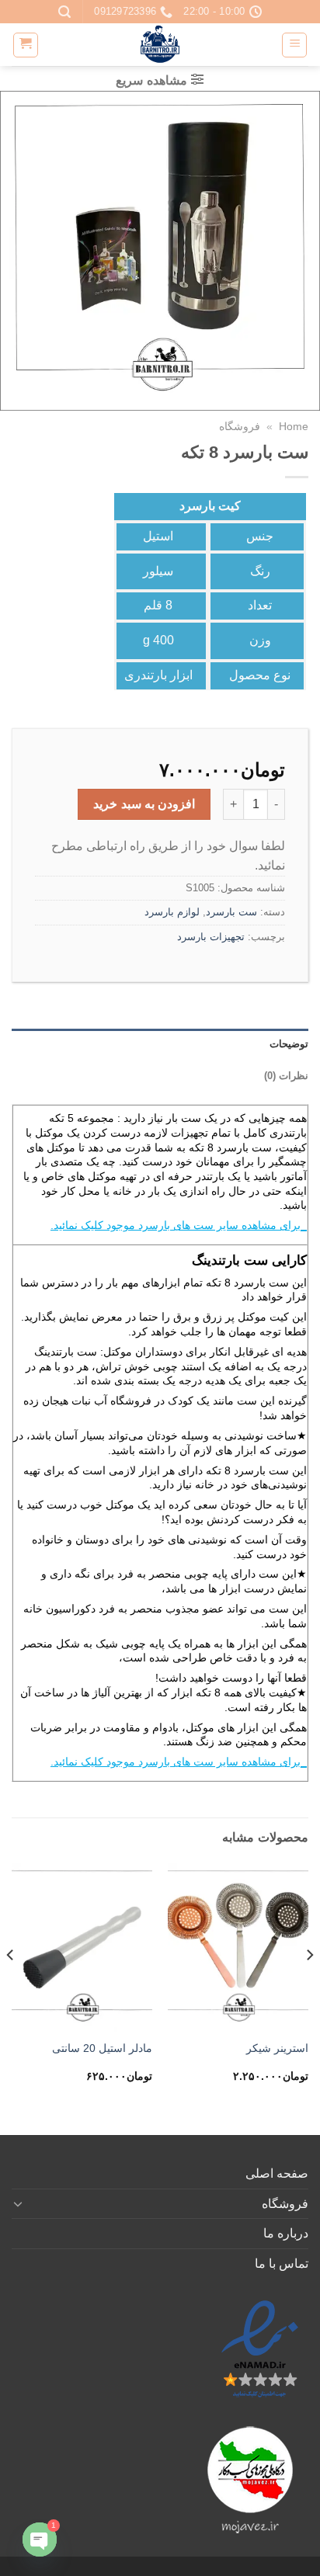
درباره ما (286, 2233)
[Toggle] (18, 2203)
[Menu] (294, 45)
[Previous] (309, 1986)
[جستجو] (64, 12)
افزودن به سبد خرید (144, 804)
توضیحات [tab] (289, 1044)
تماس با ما (282, 2264)
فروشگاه (240, 427)
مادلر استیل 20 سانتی (102, 2048)
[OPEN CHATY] (40, 2540)
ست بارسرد (231, 912)
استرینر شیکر (277, 2048)
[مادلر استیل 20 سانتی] (82, 1948)
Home (294, 427)
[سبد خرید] (26, 45)
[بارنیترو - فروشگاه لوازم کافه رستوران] (160, 45)
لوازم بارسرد (172, 912)
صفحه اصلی (277, 2173)
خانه (205, 1484)
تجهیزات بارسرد (211, 937)
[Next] (11, 1986)
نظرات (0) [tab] (286, 1076)
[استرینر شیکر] (238, 1948)
